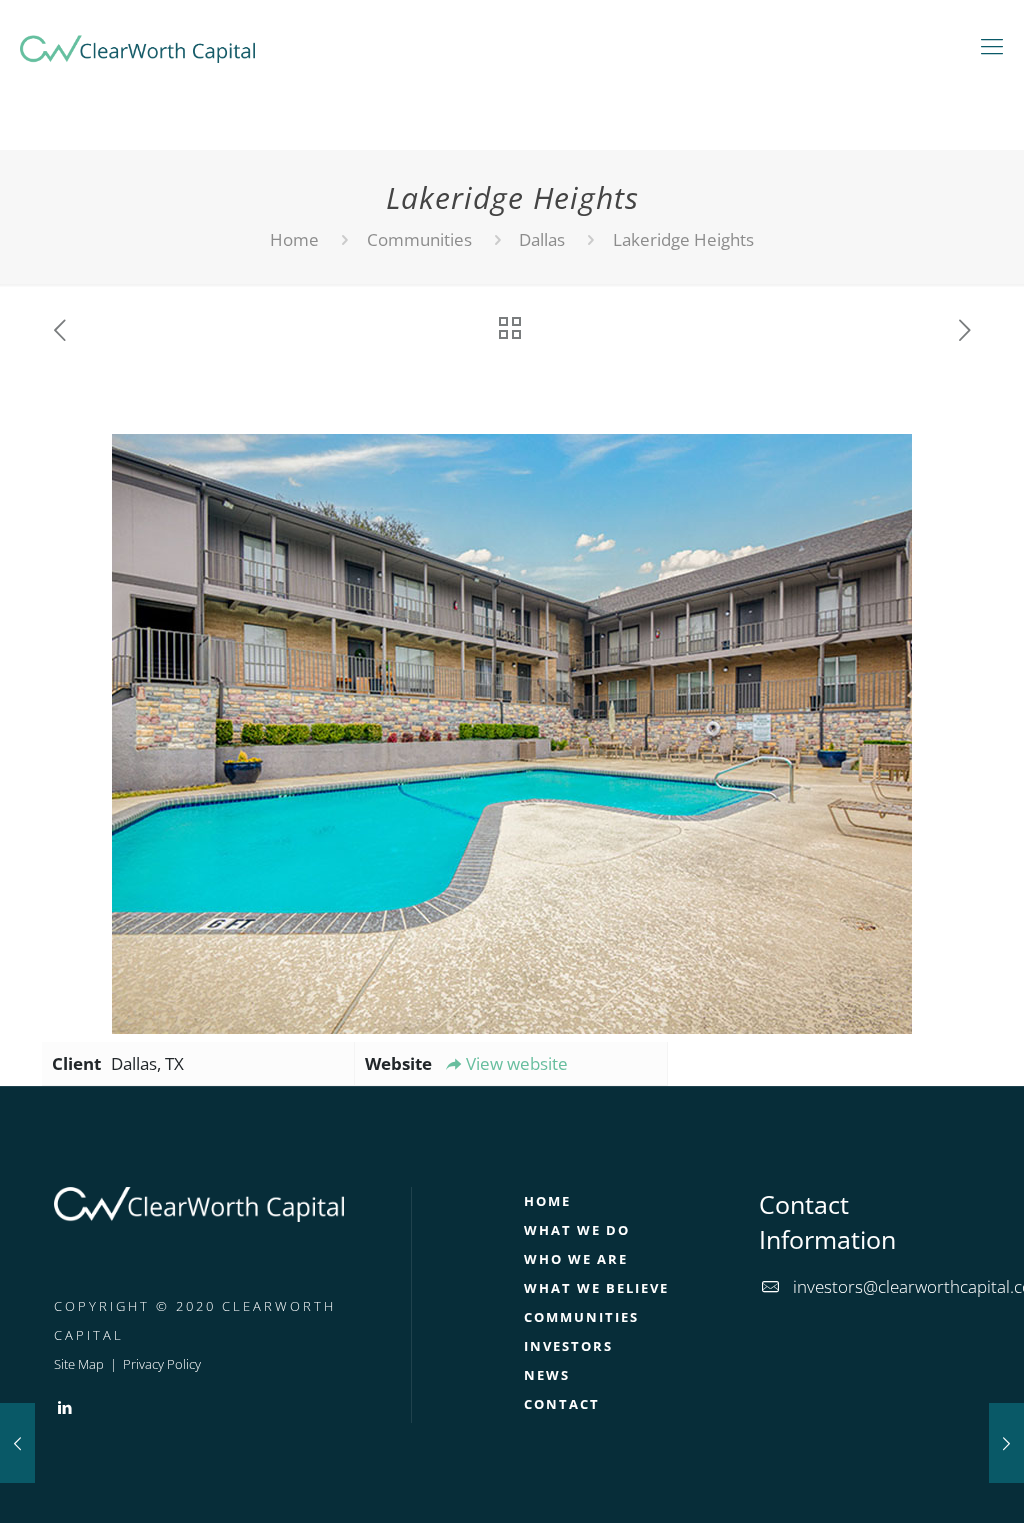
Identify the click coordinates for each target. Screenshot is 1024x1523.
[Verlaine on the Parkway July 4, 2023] (17, 1443)
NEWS (547, 1375)
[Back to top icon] (928, 1482)
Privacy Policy (162, 1364)
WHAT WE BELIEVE (596, 1288)
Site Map (79, 1364)
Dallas (542, 239)
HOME (547, 1201)
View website (517, 1063)
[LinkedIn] (64, 1407)
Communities (419, 239)
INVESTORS (568, 1346)
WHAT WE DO (577, 1230)
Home (294, 239)
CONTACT (562, 1404)
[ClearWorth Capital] (137, 45)
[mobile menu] (992, 45)
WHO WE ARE (576, 1259)
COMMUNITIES (581, 1317)
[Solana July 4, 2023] (1006, 1443)
